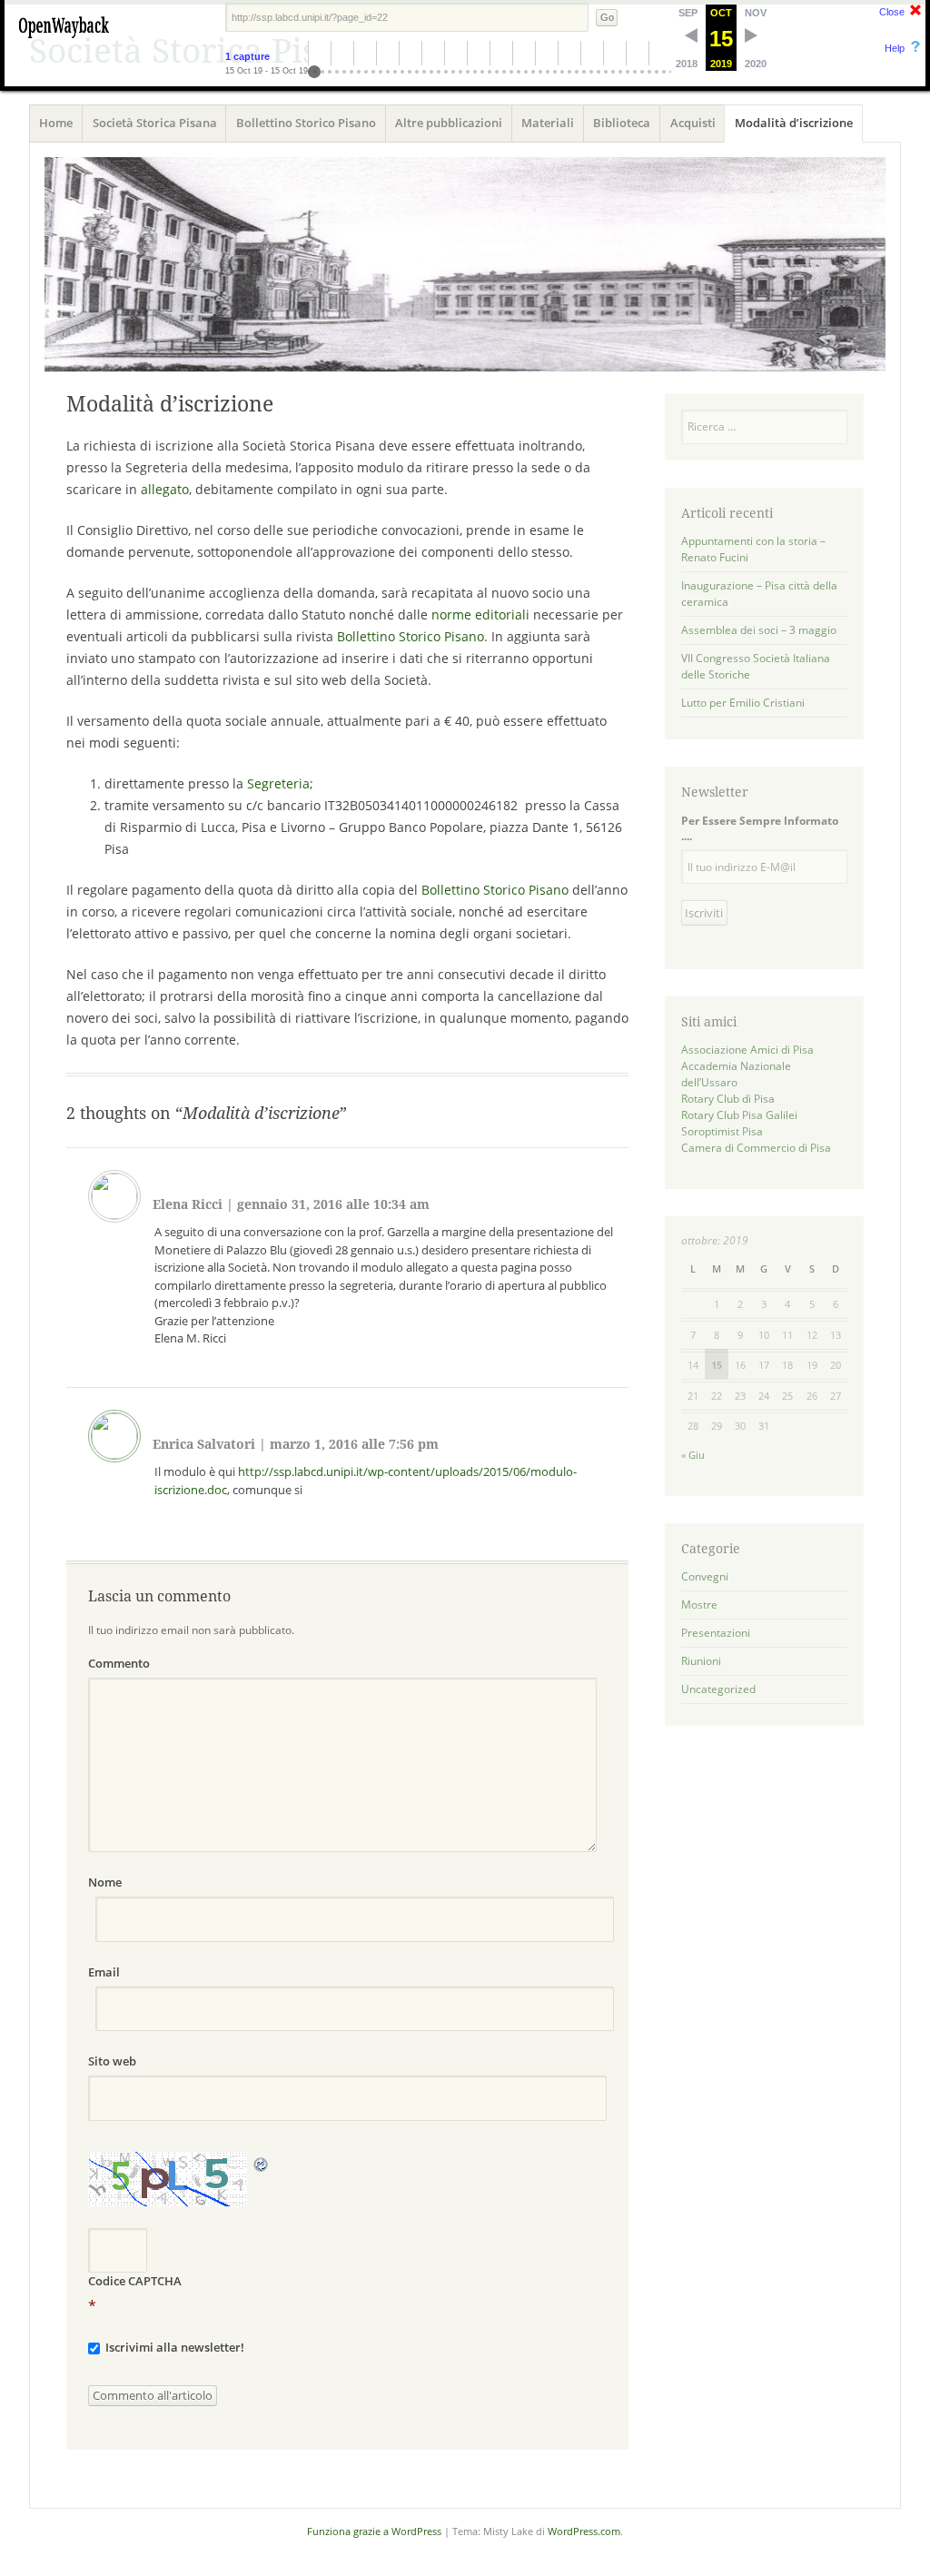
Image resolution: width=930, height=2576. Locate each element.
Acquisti (693, 123)
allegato (165, 489)
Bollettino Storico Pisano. (412, 636)
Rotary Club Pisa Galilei (739, 1115)
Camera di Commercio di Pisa (756, 1148)
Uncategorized (718, 1689)
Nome (105, 1882)
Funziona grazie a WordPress (374, 2531)
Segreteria (278, 783)
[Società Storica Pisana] (465, 264)
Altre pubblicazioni (449, 123)
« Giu (693, 1455)
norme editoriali (480, 614)
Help (895, 48)
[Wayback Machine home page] (64, 41)
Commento (119, 1663)
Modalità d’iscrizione (794, 123)
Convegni (705, 1576)
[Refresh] (262, 2163)
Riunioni (701, 1661)
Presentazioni (716, 1633)
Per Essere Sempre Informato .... (760, 828)
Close (892, 12)
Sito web (112, 2061)
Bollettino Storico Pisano (306, 123)
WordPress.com (584, 2531)
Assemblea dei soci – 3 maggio (759, 630)
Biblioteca (622, 123)
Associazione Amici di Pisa (747, 1050)
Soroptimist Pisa (722, 1131)
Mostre (699, 1605)
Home (56, 123)
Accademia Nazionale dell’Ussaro (736, 1074)
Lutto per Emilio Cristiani (743, 703)
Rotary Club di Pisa (728, 1099)
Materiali (548, 123)
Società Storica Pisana (155, 123)
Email (104, 1972)
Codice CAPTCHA (135, 2281)
